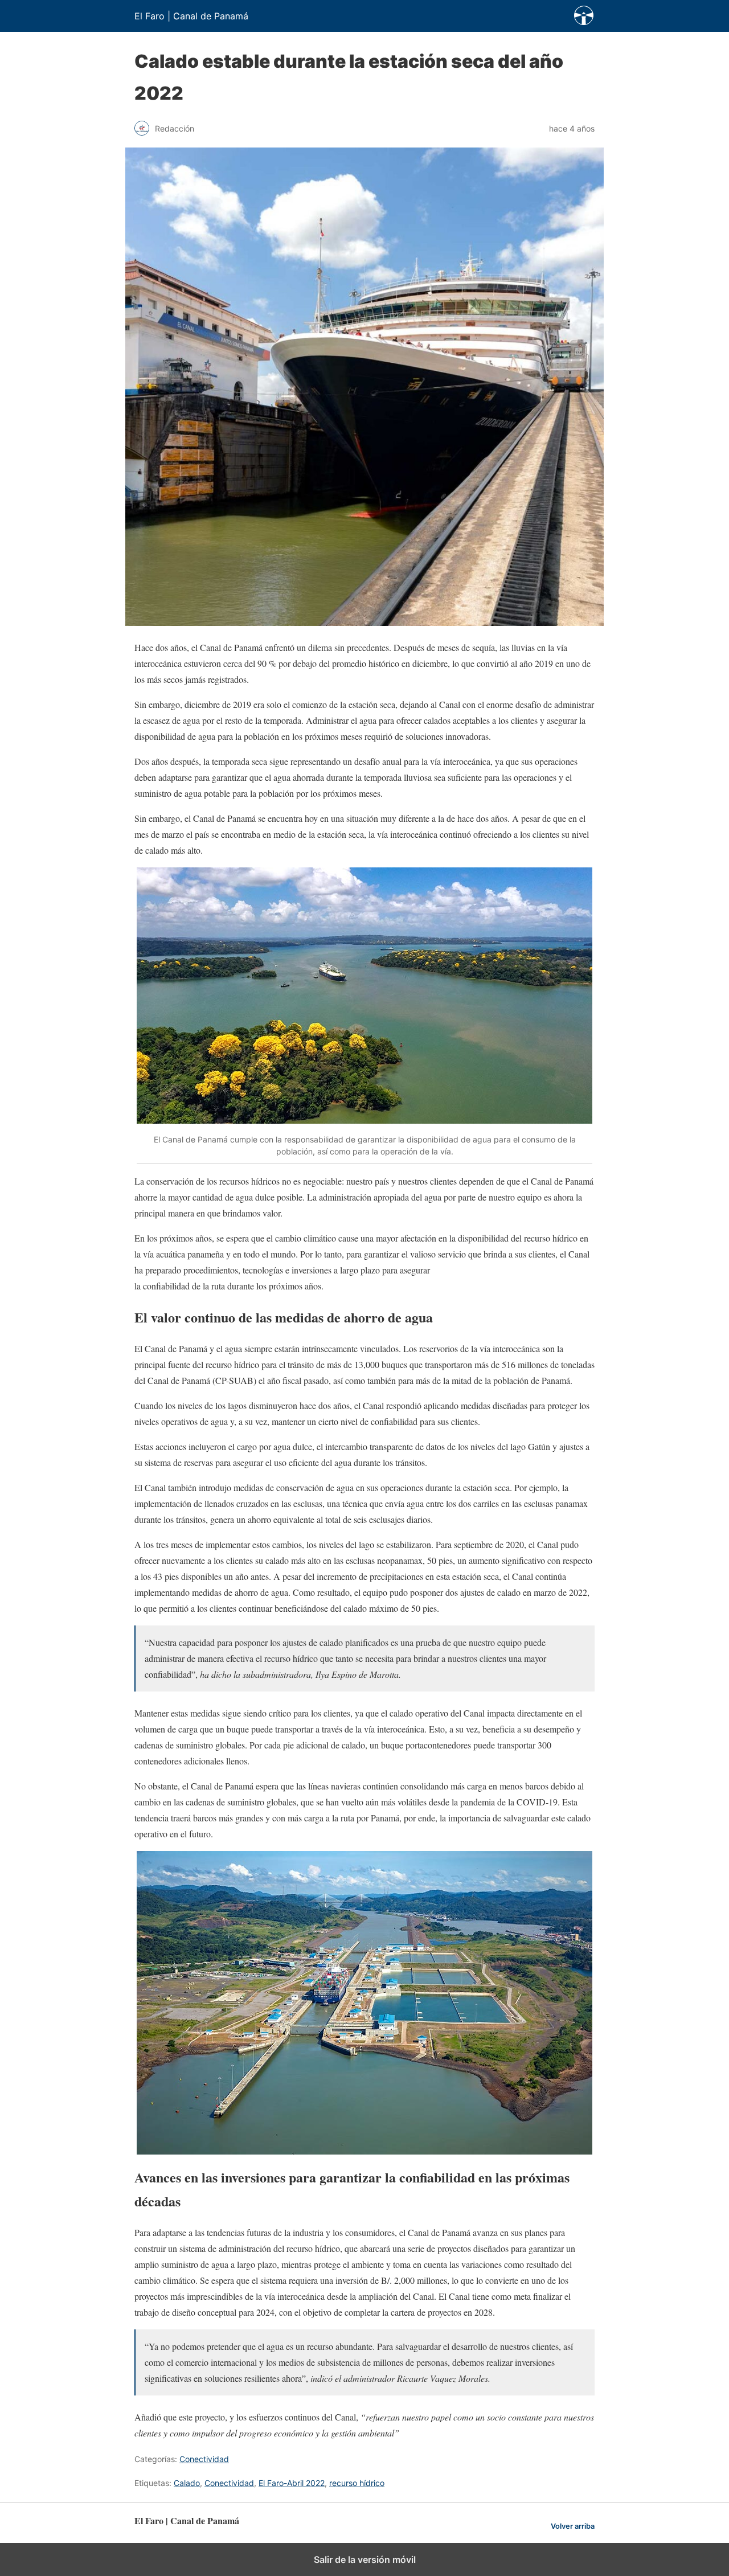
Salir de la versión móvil (365, 2559)
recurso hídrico (357, 2483)
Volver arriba (573, 2526)
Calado (187, 2483)
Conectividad (204, 2459)
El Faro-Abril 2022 (292, 2483)
